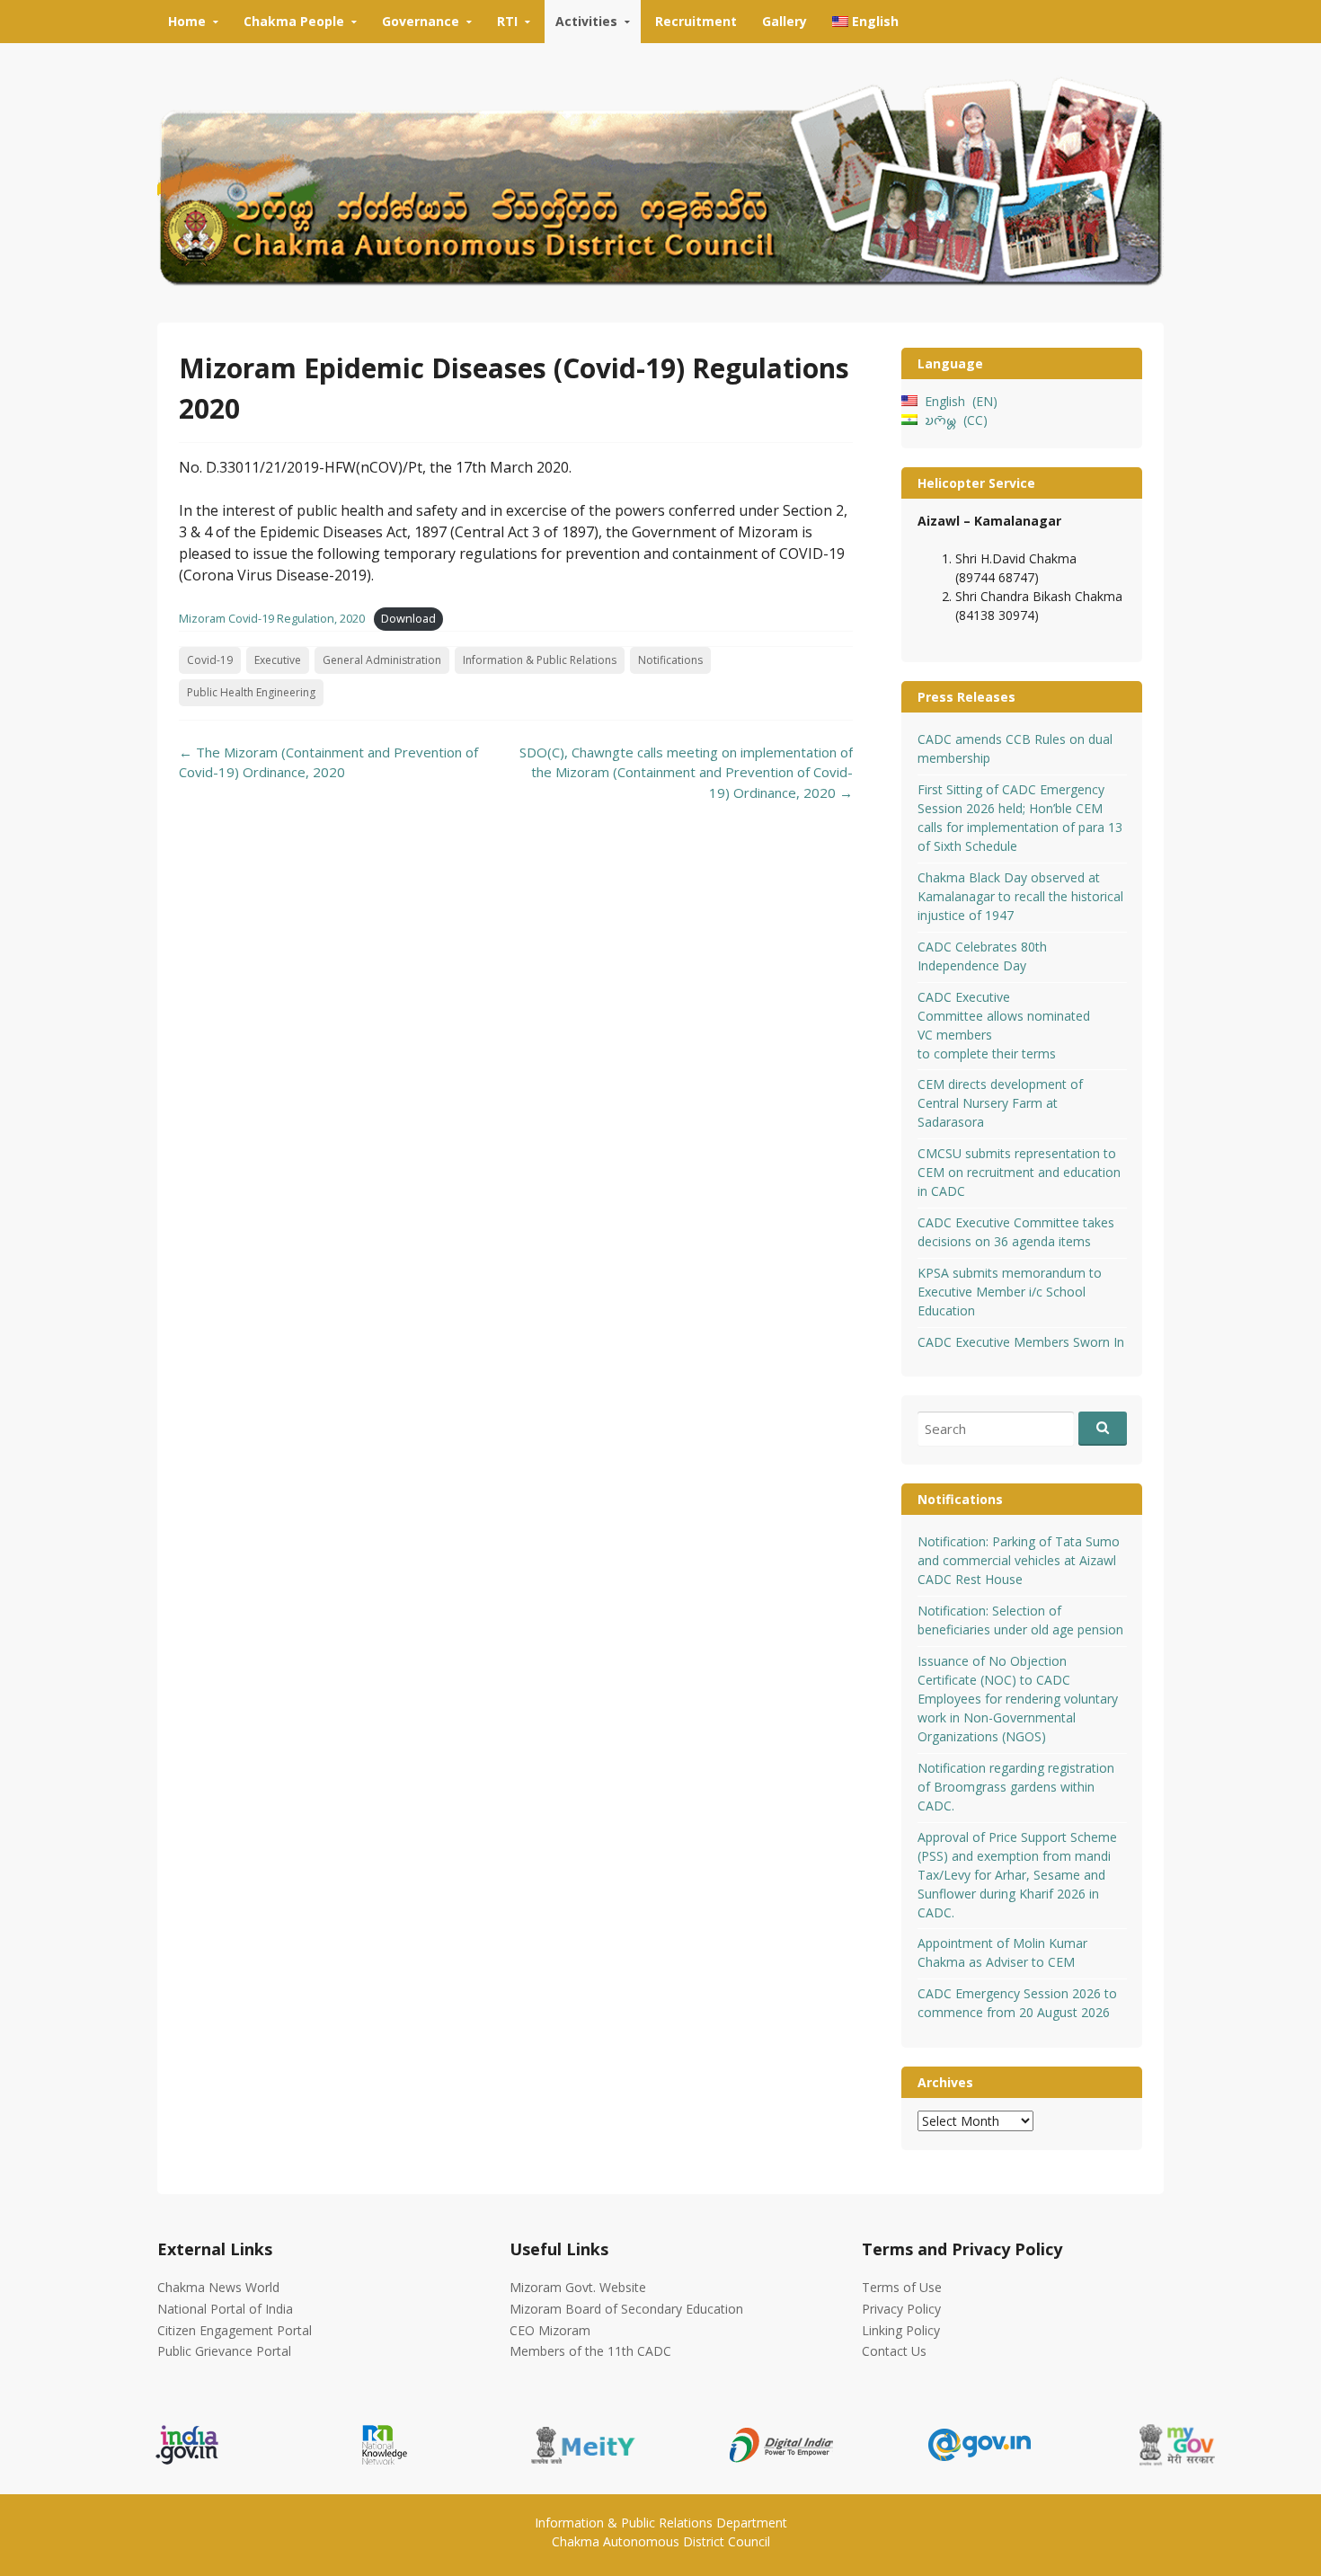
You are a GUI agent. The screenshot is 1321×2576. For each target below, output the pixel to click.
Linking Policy (901, 2330)
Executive (278, 660)
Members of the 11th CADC (590, 2351)
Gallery (785, 21)
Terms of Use (902, 2287)
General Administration (382, 660)
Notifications (670, 660)
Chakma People (294, 21)
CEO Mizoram (550, 2330)
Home (187, 21)
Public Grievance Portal (224, 2351)
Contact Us (894, 2351)
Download (408, 618)
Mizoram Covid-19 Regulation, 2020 (272, 618)
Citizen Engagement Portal (235, 2330)
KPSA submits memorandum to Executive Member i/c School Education (1010, 1292)
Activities (586, 21)
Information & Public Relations (540, 660)
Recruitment (696, 21)
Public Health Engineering (251, 692)
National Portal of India (225, 2309)
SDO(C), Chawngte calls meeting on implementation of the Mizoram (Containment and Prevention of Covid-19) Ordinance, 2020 (686, 772)
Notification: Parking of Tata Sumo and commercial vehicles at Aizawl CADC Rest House (1019, 1560)
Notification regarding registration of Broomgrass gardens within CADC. (1016, 1787)
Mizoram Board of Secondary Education (626, 2309)
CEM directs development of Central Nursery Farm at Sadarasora (1000, 1103)
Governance (421, 21)
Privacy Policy (901, 2309)
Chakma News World (218, 2287)
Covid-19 (210, 660)
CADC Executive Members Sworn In (1021, 1342)
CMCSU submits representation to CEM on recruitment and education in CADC (1019, 1172)
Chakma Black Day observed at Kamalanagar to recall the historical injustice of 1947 (1020, 896)
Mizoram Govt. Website (578, 2287)
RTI (507, 21)
